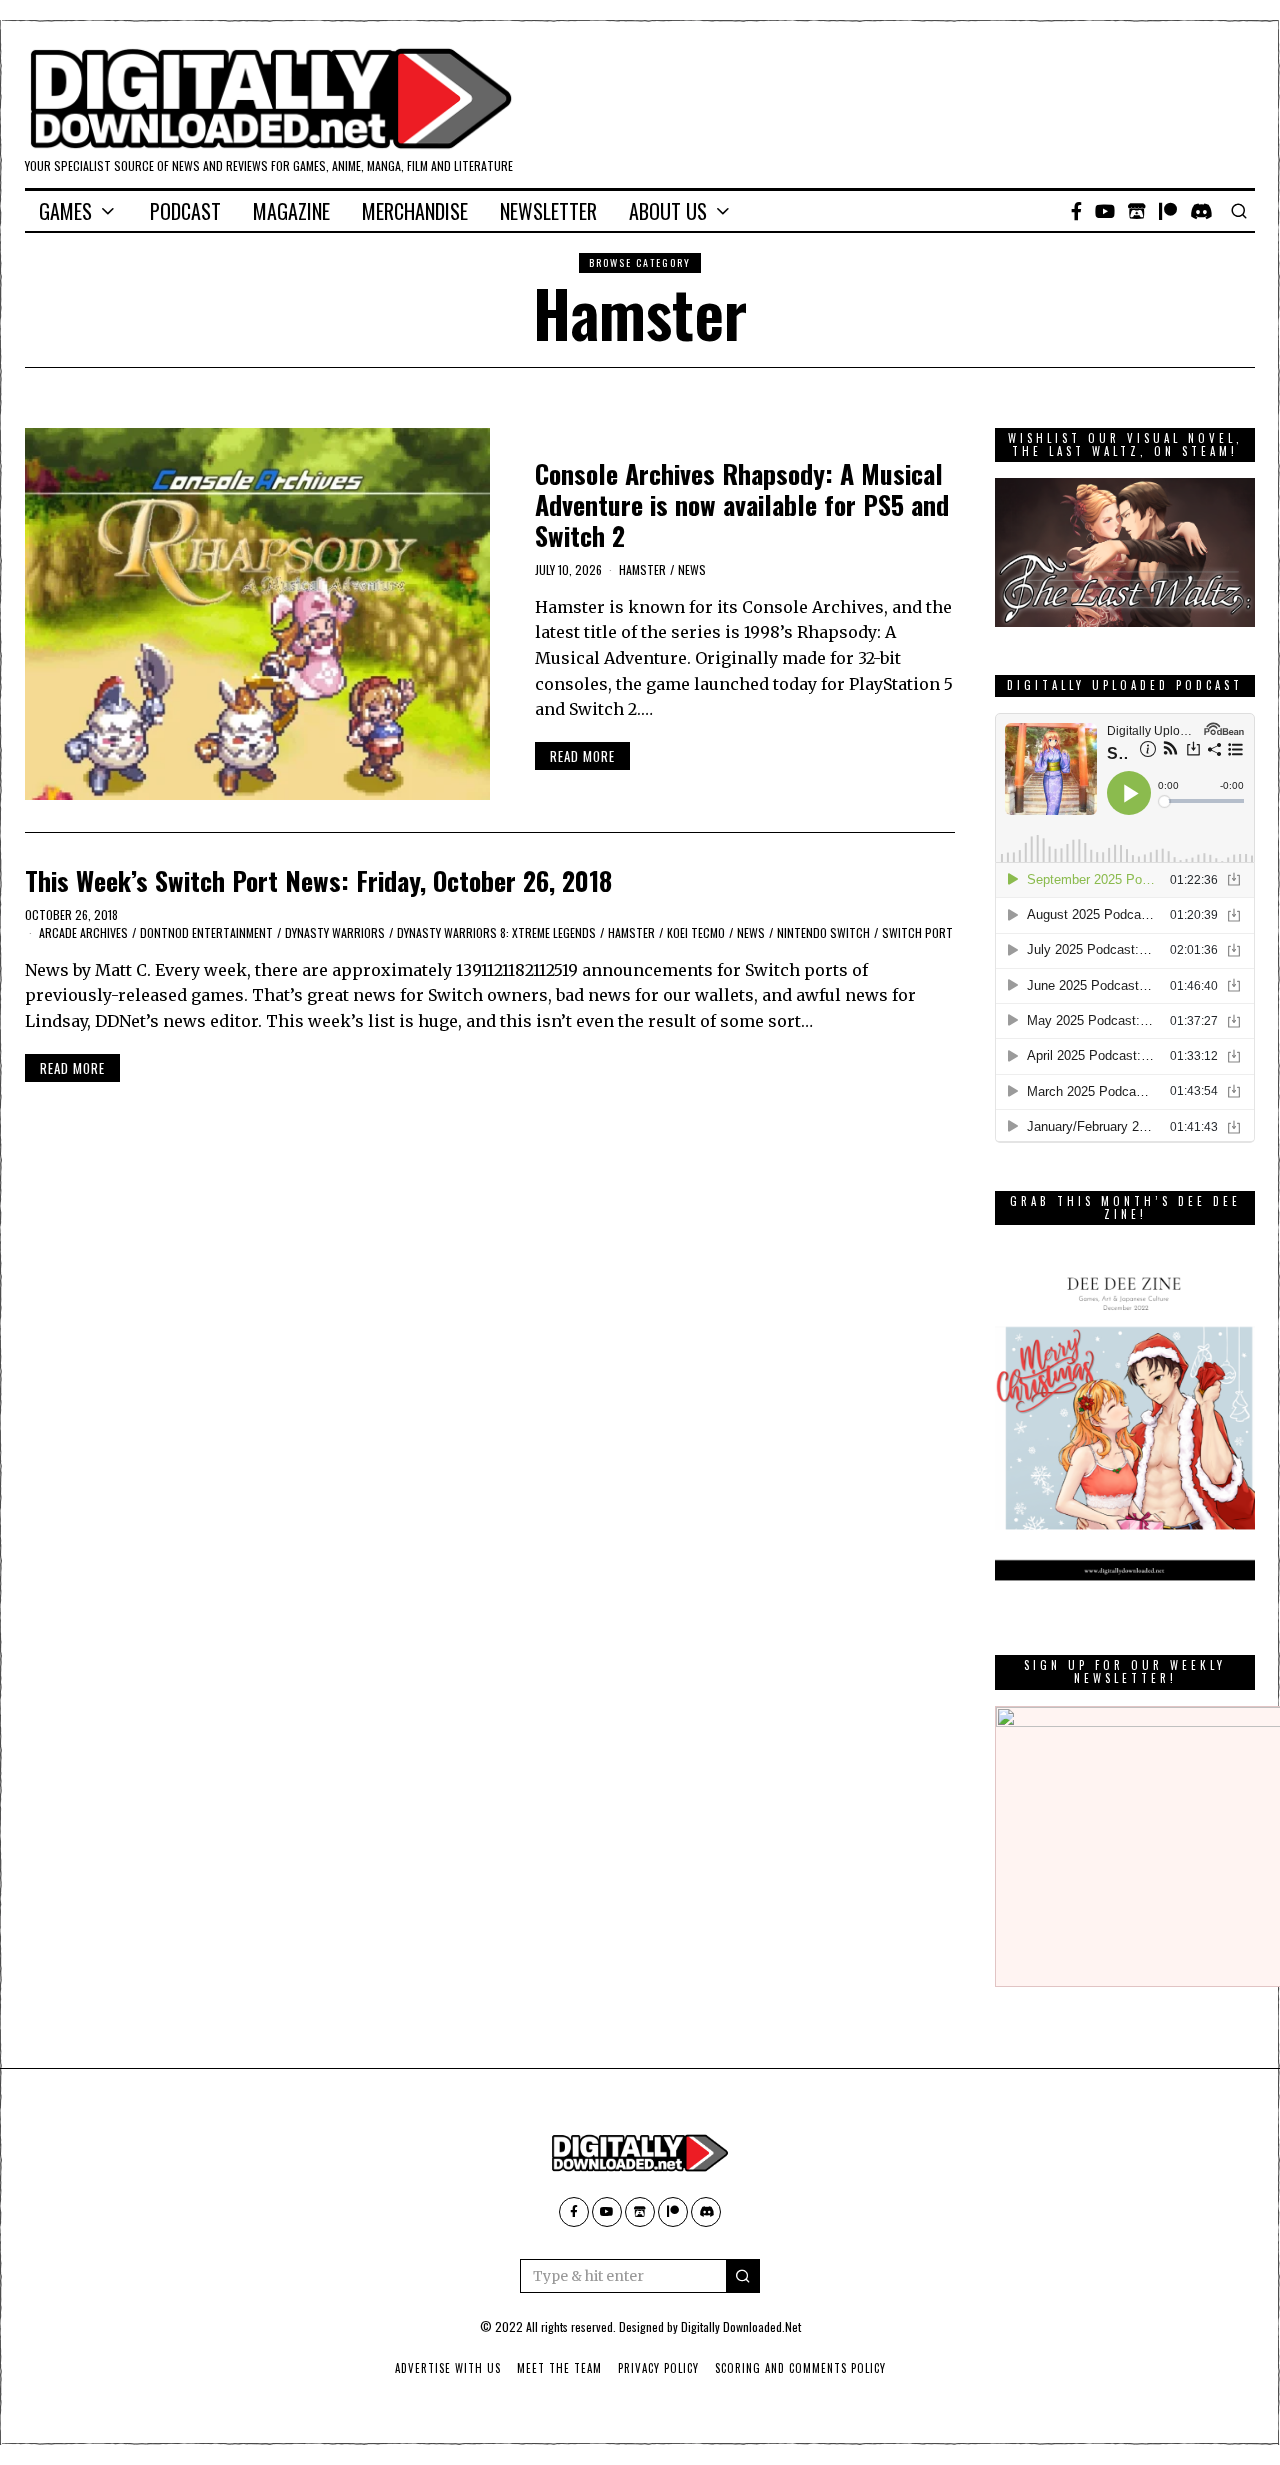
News (692, 569)
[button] (743, 2276)
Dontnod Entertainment (206, 932)
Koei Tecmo (696, 932)
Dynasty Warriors (335, 932)
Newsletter (548, 211)
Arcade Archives (83, 932)
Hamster (642, 569)
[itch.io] (1137, 211)
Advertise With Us (448, 2368)
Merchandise (415, 211)
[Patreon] (1168, 211)
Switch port (917, 932)
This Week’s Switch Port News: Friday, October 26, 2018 (318, 880)
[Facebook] (1076, 211)
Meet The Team (559, 2368)
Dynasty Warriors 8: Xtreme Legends (496, 932)
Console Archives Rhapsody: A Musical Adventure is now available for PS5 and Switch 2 (742, 504)
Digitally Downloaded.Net (741, 2326)
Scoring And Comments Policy (800, 2368)
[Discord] (1201, 211)
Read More (582, 756)
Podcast (185, 211)
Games (65, 211)
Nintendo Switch (823, 932)
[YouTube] (1105, 211)
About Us (668, 211)
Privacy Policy (658, 2368)
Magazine (291, 211)
